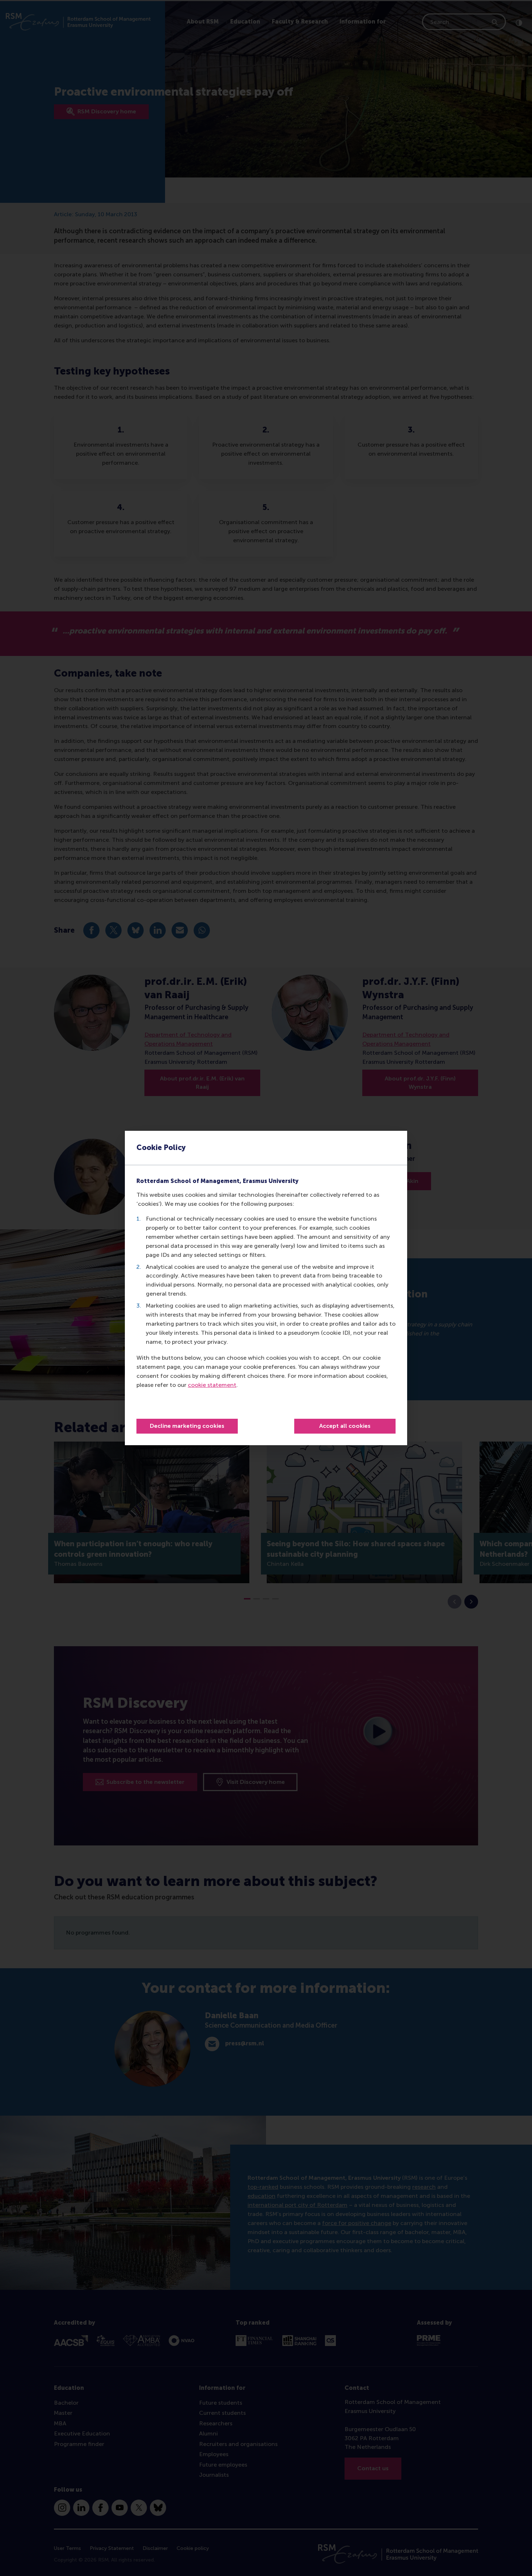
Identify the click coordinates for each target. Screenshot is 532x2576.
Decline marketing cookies (187, 1426)
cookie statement (212, 1385)
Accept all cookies (345, 1426)
